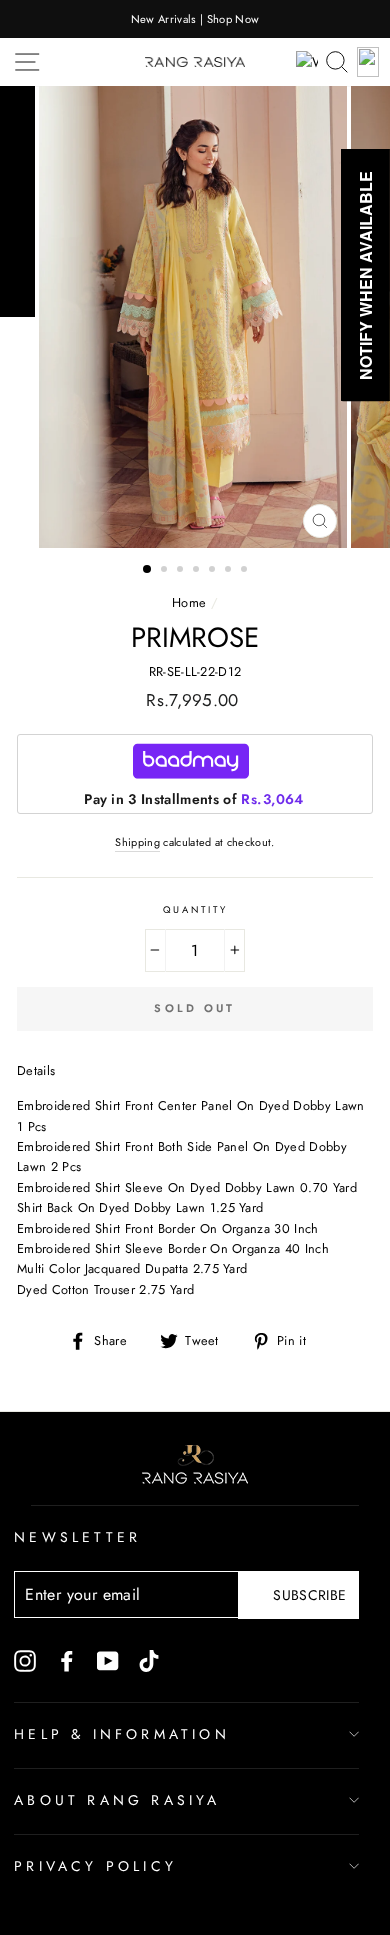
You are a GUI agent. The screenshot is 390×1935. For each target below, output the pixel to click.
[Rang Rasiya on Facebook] (67, 1660)
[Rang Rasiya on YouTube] (108, 1660)
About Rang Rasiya (117, 1800)
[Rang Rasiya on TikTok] (149, 1660)
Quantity (195, 910)
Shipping (137, 842)
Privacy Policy (95, 1866)
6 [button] (230, 571)
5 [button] (214, 571)
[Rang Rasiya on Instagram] (25, 1660)
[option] (195, 19)
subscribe (309, 1595)
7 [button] (246, 571)
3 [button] (182, 571)
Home (189, 602)
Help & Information (122, 1734)
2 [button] (166, 571)
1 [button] (148, 570)
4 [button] (198, 571)
